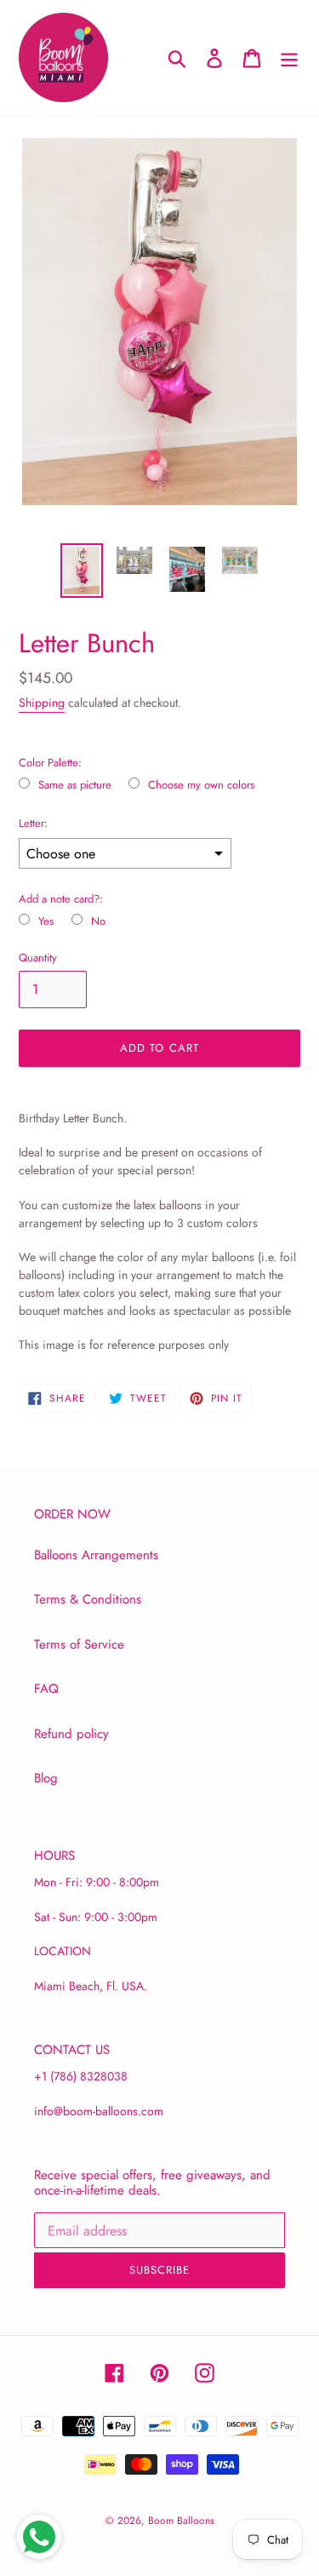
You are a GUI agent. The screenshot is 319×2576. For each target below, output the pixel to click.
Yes (46, 921)
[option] (82, 571)
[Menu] (289, 57)
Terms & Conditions (88, 1599)
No (98, 921)
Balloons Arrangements (96, 1555)
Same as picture (75, 785)
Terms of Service (79, 1644)
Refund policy (71, 1734)
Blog (46, 1778)
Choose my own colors (201, 785)
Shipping (42, 703)
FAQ (46, 1689)
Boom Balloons (181, 2521)
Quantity (38, 958)
